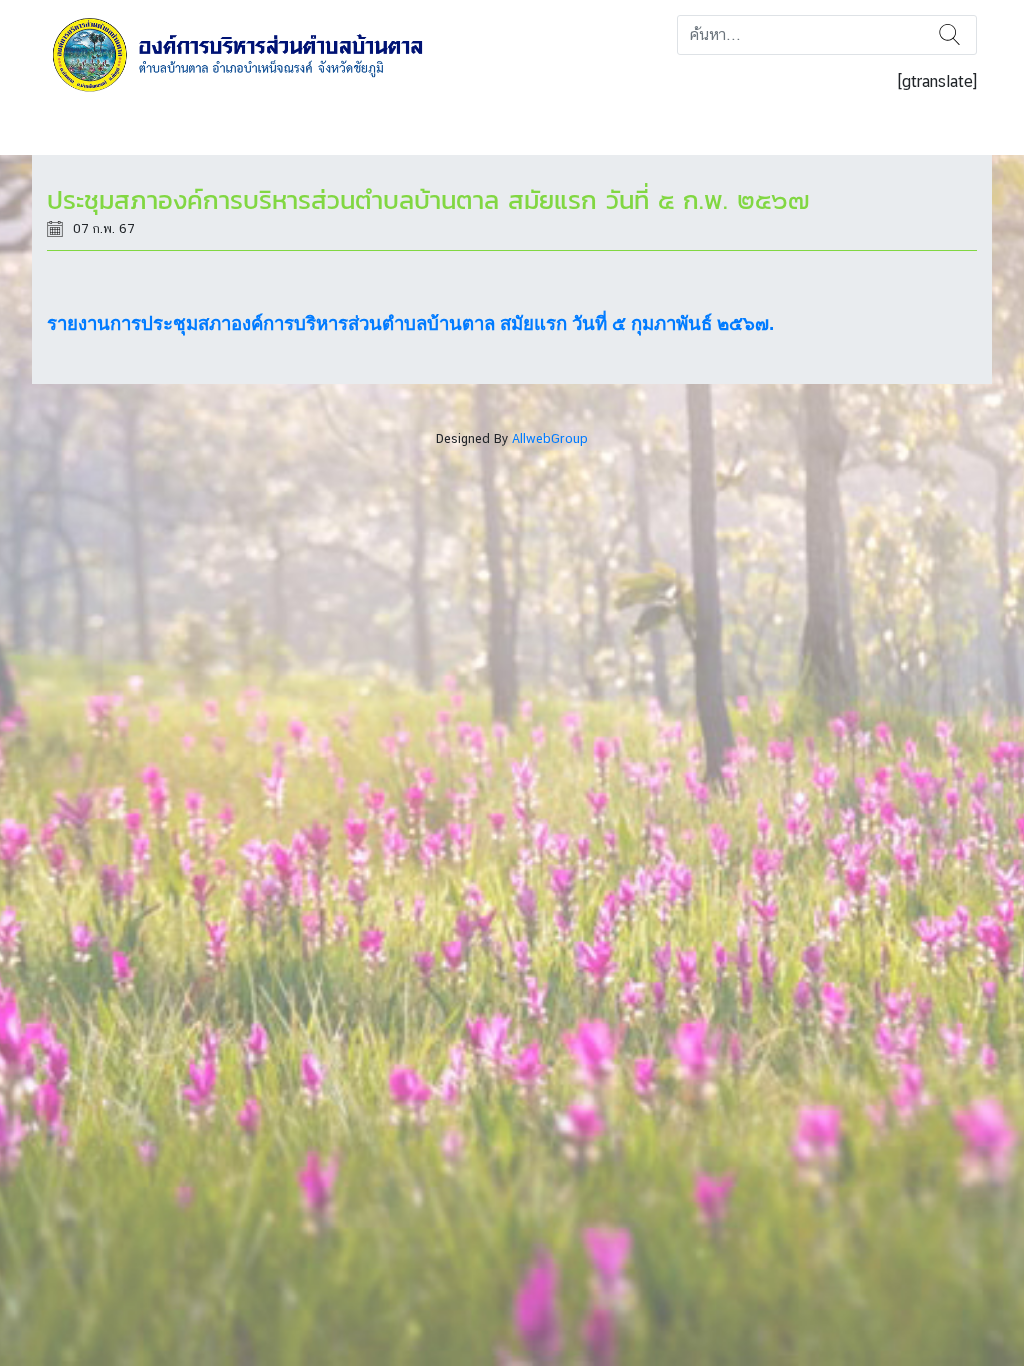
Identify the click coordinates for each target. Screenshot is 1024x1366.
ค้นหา (949, 35)
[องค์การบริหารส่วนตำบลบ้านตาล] (251, 53)
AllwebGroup (550, 438)
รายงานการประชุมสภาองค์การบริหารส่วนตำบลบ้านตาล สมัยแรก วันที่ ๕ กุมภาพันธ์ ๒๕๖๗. (410, 323)
